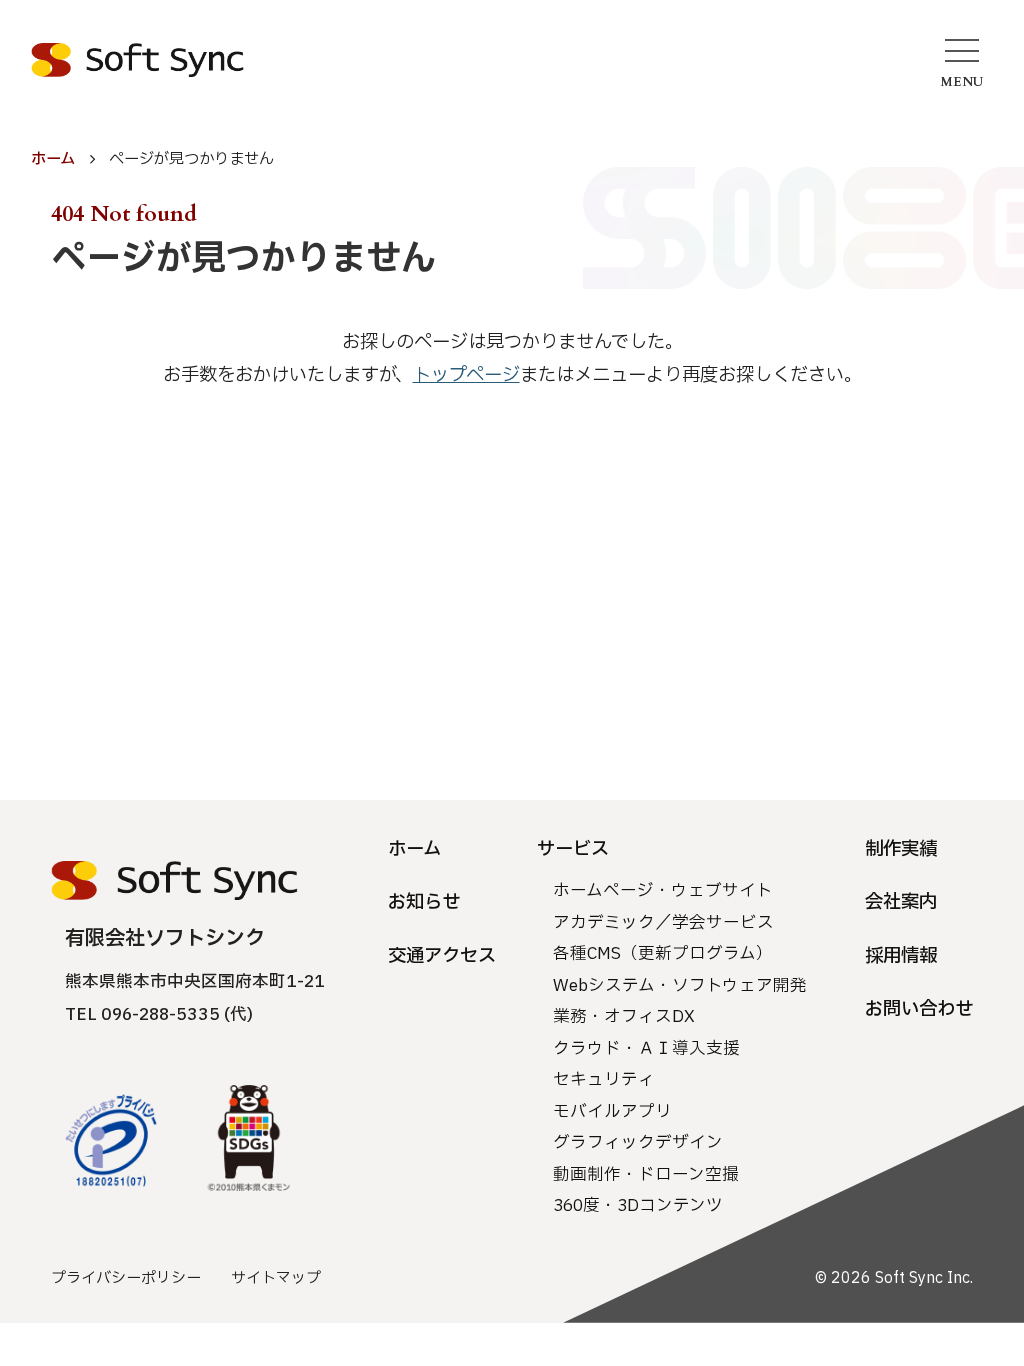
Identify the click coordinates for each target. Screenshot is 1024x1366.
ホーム (53, 159)
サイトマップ (276, 1278)
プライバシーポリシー (126, 1278)
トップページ (466, 375)
